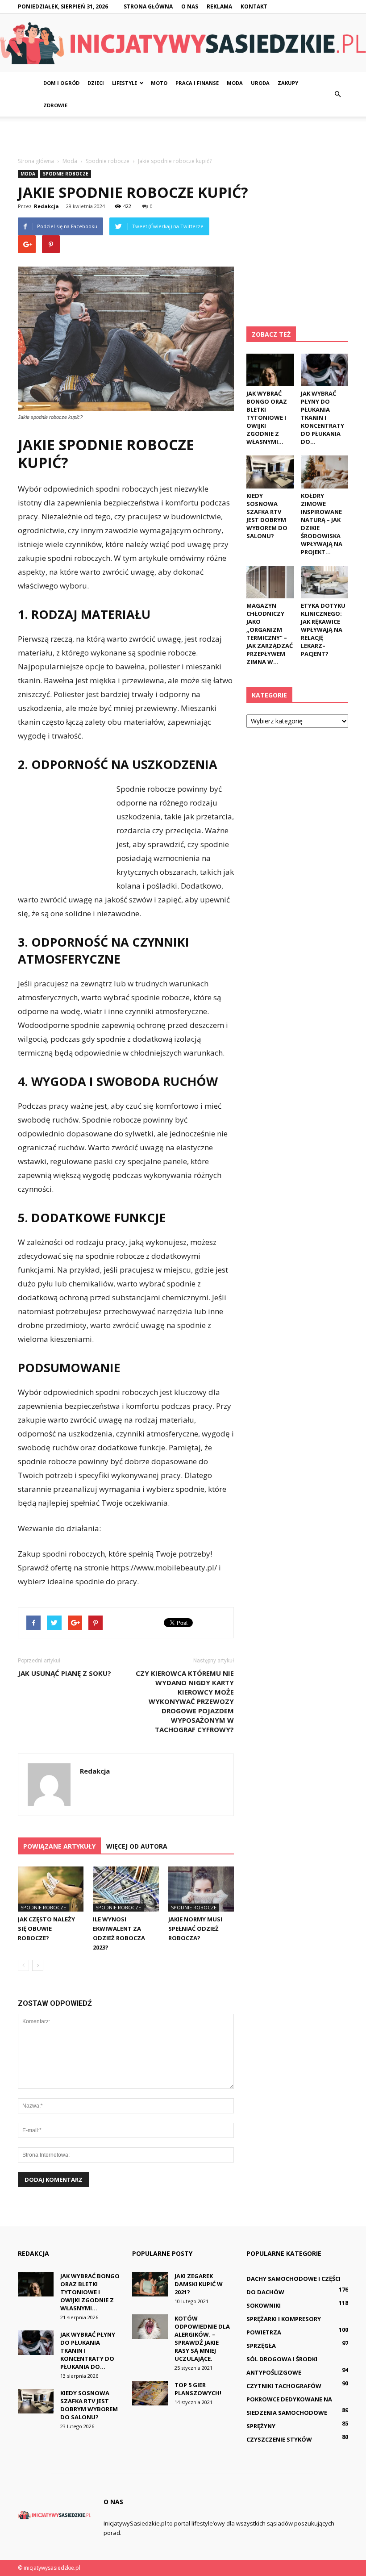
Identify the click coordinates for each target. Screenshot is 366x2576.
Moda (235, 83)
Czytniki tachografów (284, 2386)
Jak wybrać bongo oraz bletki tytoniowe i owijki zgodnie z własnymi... (267, 418)
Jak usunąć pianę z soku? (64, 1673)
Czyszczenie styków (279, 2439)
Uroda (260, 83)
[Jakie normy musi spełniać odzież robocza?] (201, 1889)
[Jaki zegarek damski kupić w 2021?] (150, 2284)
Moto (159, 83)
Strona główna (148, 6)
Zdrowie (55, 105)
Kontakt (254, 6)
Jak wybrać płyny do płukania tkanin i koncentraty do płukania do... (322, 418)
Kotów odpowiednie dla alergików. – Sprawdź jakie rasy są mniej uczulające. (202, 2338)
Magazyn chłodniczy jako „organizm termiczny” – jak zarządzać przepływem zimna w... (270, 634)
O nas (190, 6)
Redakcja (46, 206)
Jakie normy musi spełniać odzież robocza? (195, 1929)
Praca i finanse (197, 83)
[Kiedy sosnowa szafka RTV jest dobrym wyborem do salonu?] (270, 472)
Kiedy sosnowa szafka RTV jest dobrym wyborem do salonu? (267, 516)
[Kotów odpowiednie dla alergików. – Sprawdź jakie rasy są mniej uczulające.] (150, 2327)
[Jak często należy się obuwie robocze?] (51, 1889)
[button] (337, 94)
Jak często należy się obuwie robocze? (46, 1929)
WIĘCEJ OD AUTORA (137, 1846)
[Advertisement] (183, 136)
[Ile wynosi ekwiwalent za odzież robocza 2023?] (126, 1889)
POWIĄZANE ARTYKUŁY (59, 1846)
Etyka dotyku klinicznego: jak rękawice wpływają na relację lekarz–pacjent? (323, 630)
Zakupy (288, 83)
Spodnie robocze (66, 174)
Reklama (219, 6)
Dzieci (96, 83)
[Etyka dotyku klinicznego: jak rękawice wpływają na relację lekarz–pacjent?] (325, 582)
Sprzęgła (261, 2346)
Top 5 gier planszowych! (198, 2389)
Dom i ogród (61, 83)
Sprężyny (261, 2426)
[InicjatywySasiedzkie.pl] (183, 43)
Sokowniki (264, 2305)
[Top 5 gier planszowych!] (150, 2393)
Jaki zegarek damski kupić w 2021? (199, 2284)
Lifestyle (125, 83)
